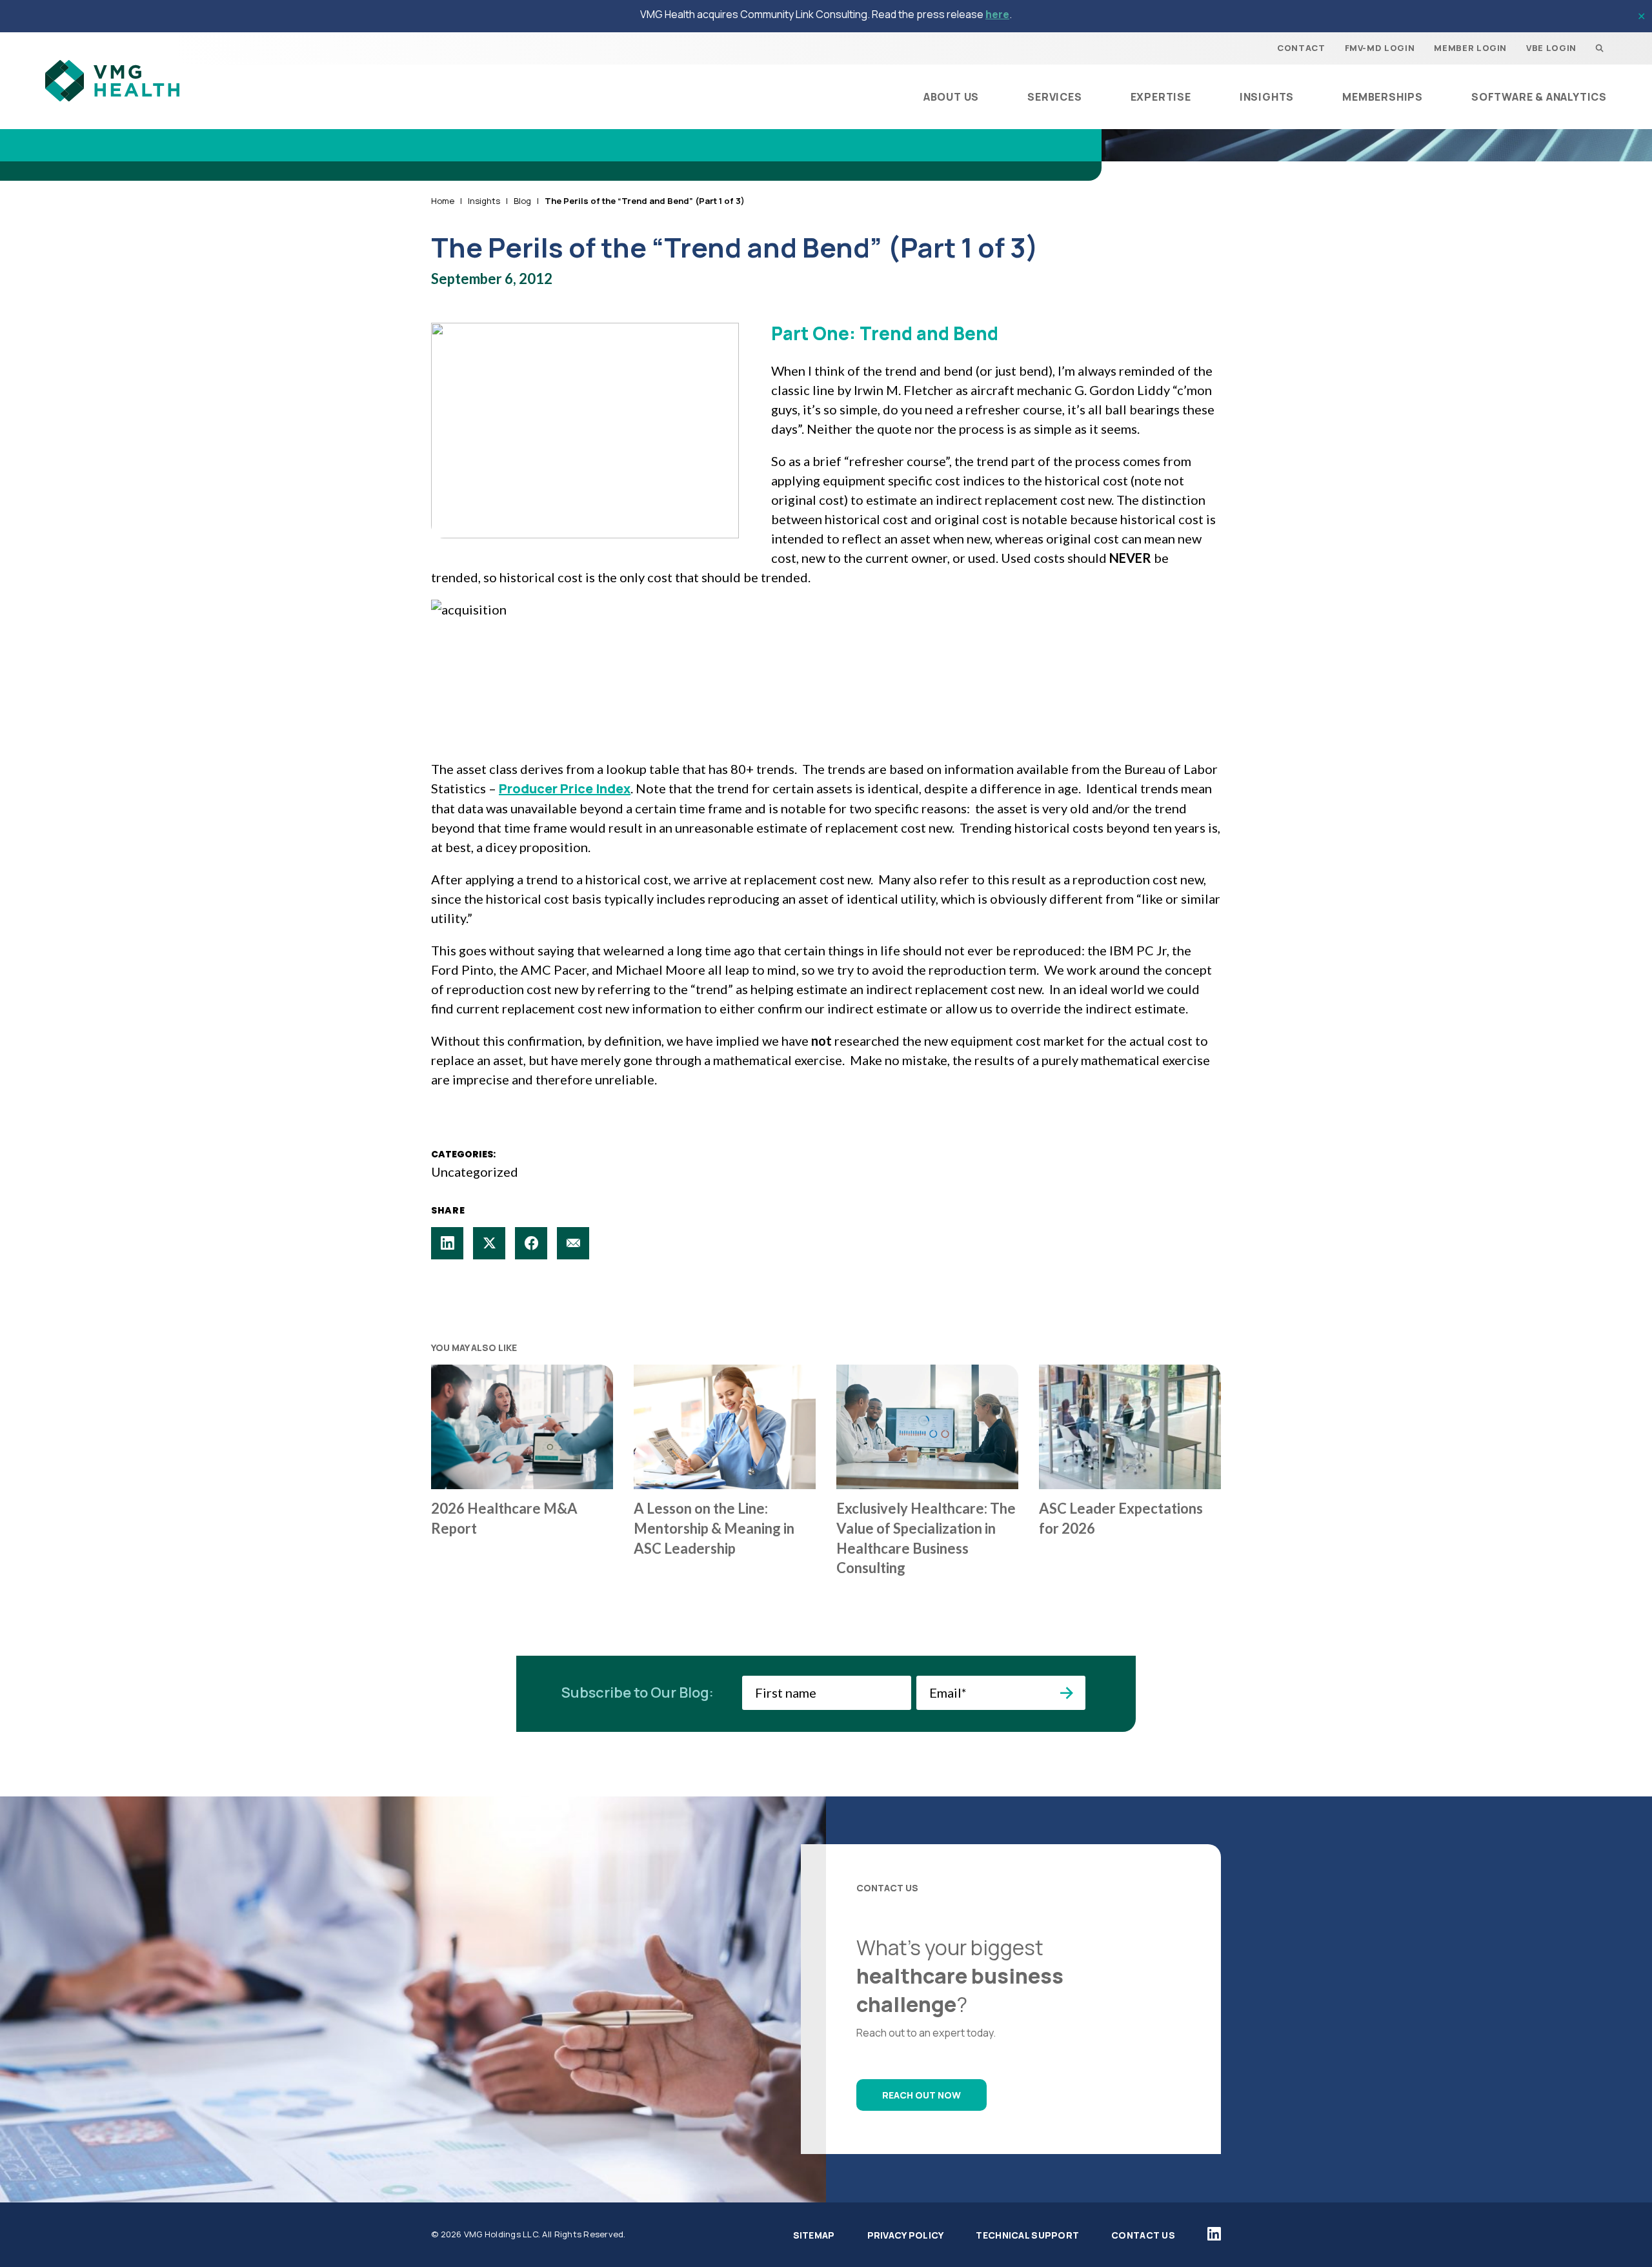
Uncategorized (475, 1172)
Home (443, 201)
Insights (484, 201)
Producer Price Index (565, 788)
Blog (522, 201)
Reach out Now (922, 2095)
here (997, 14)
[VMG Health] (112, 81)
